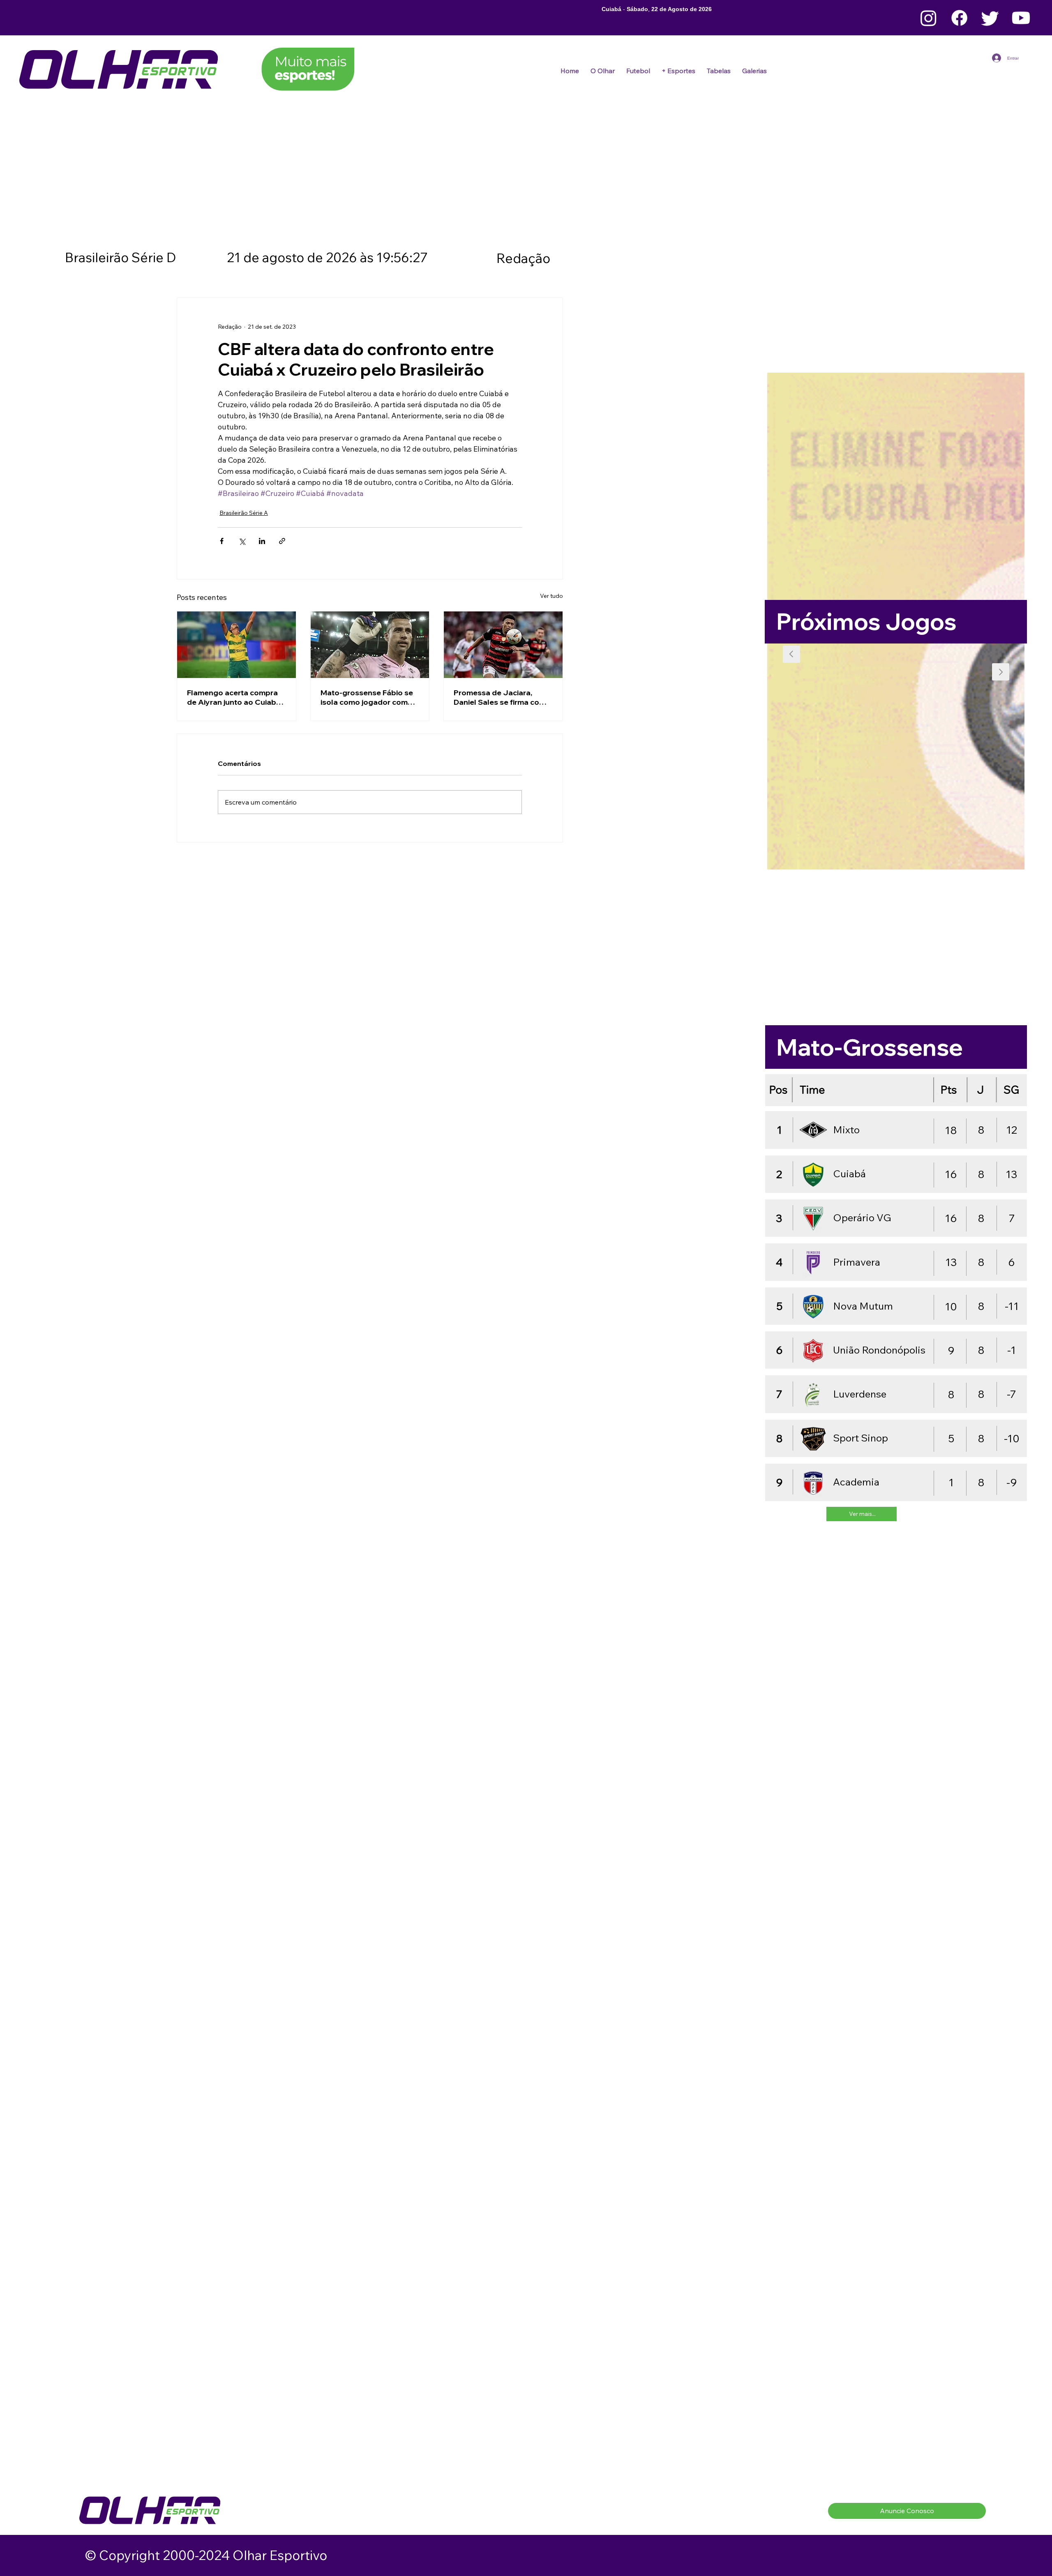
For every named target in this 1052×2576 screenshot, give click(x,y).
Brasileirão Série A (244, 513)
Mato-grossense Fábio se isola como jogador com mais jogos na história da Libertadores (367, 697)
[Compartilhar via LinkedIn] (262, 541)
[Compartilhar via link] (282, 541)
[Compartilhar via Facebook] (222, 541)
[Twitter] (990, 18)
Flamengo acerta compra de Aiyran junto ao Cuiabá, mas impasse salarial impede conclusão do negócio (235, 697)
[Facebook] (959, 18)
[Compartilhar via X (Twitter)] (242, 541)
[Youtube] (1021, 18)
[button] (638, 71)
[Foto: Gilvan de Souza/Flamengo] (503, 645)
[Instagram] (929, 18)
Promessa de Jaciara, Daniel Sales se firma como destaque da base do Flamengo (502, 697)
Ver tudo (551, 596)
